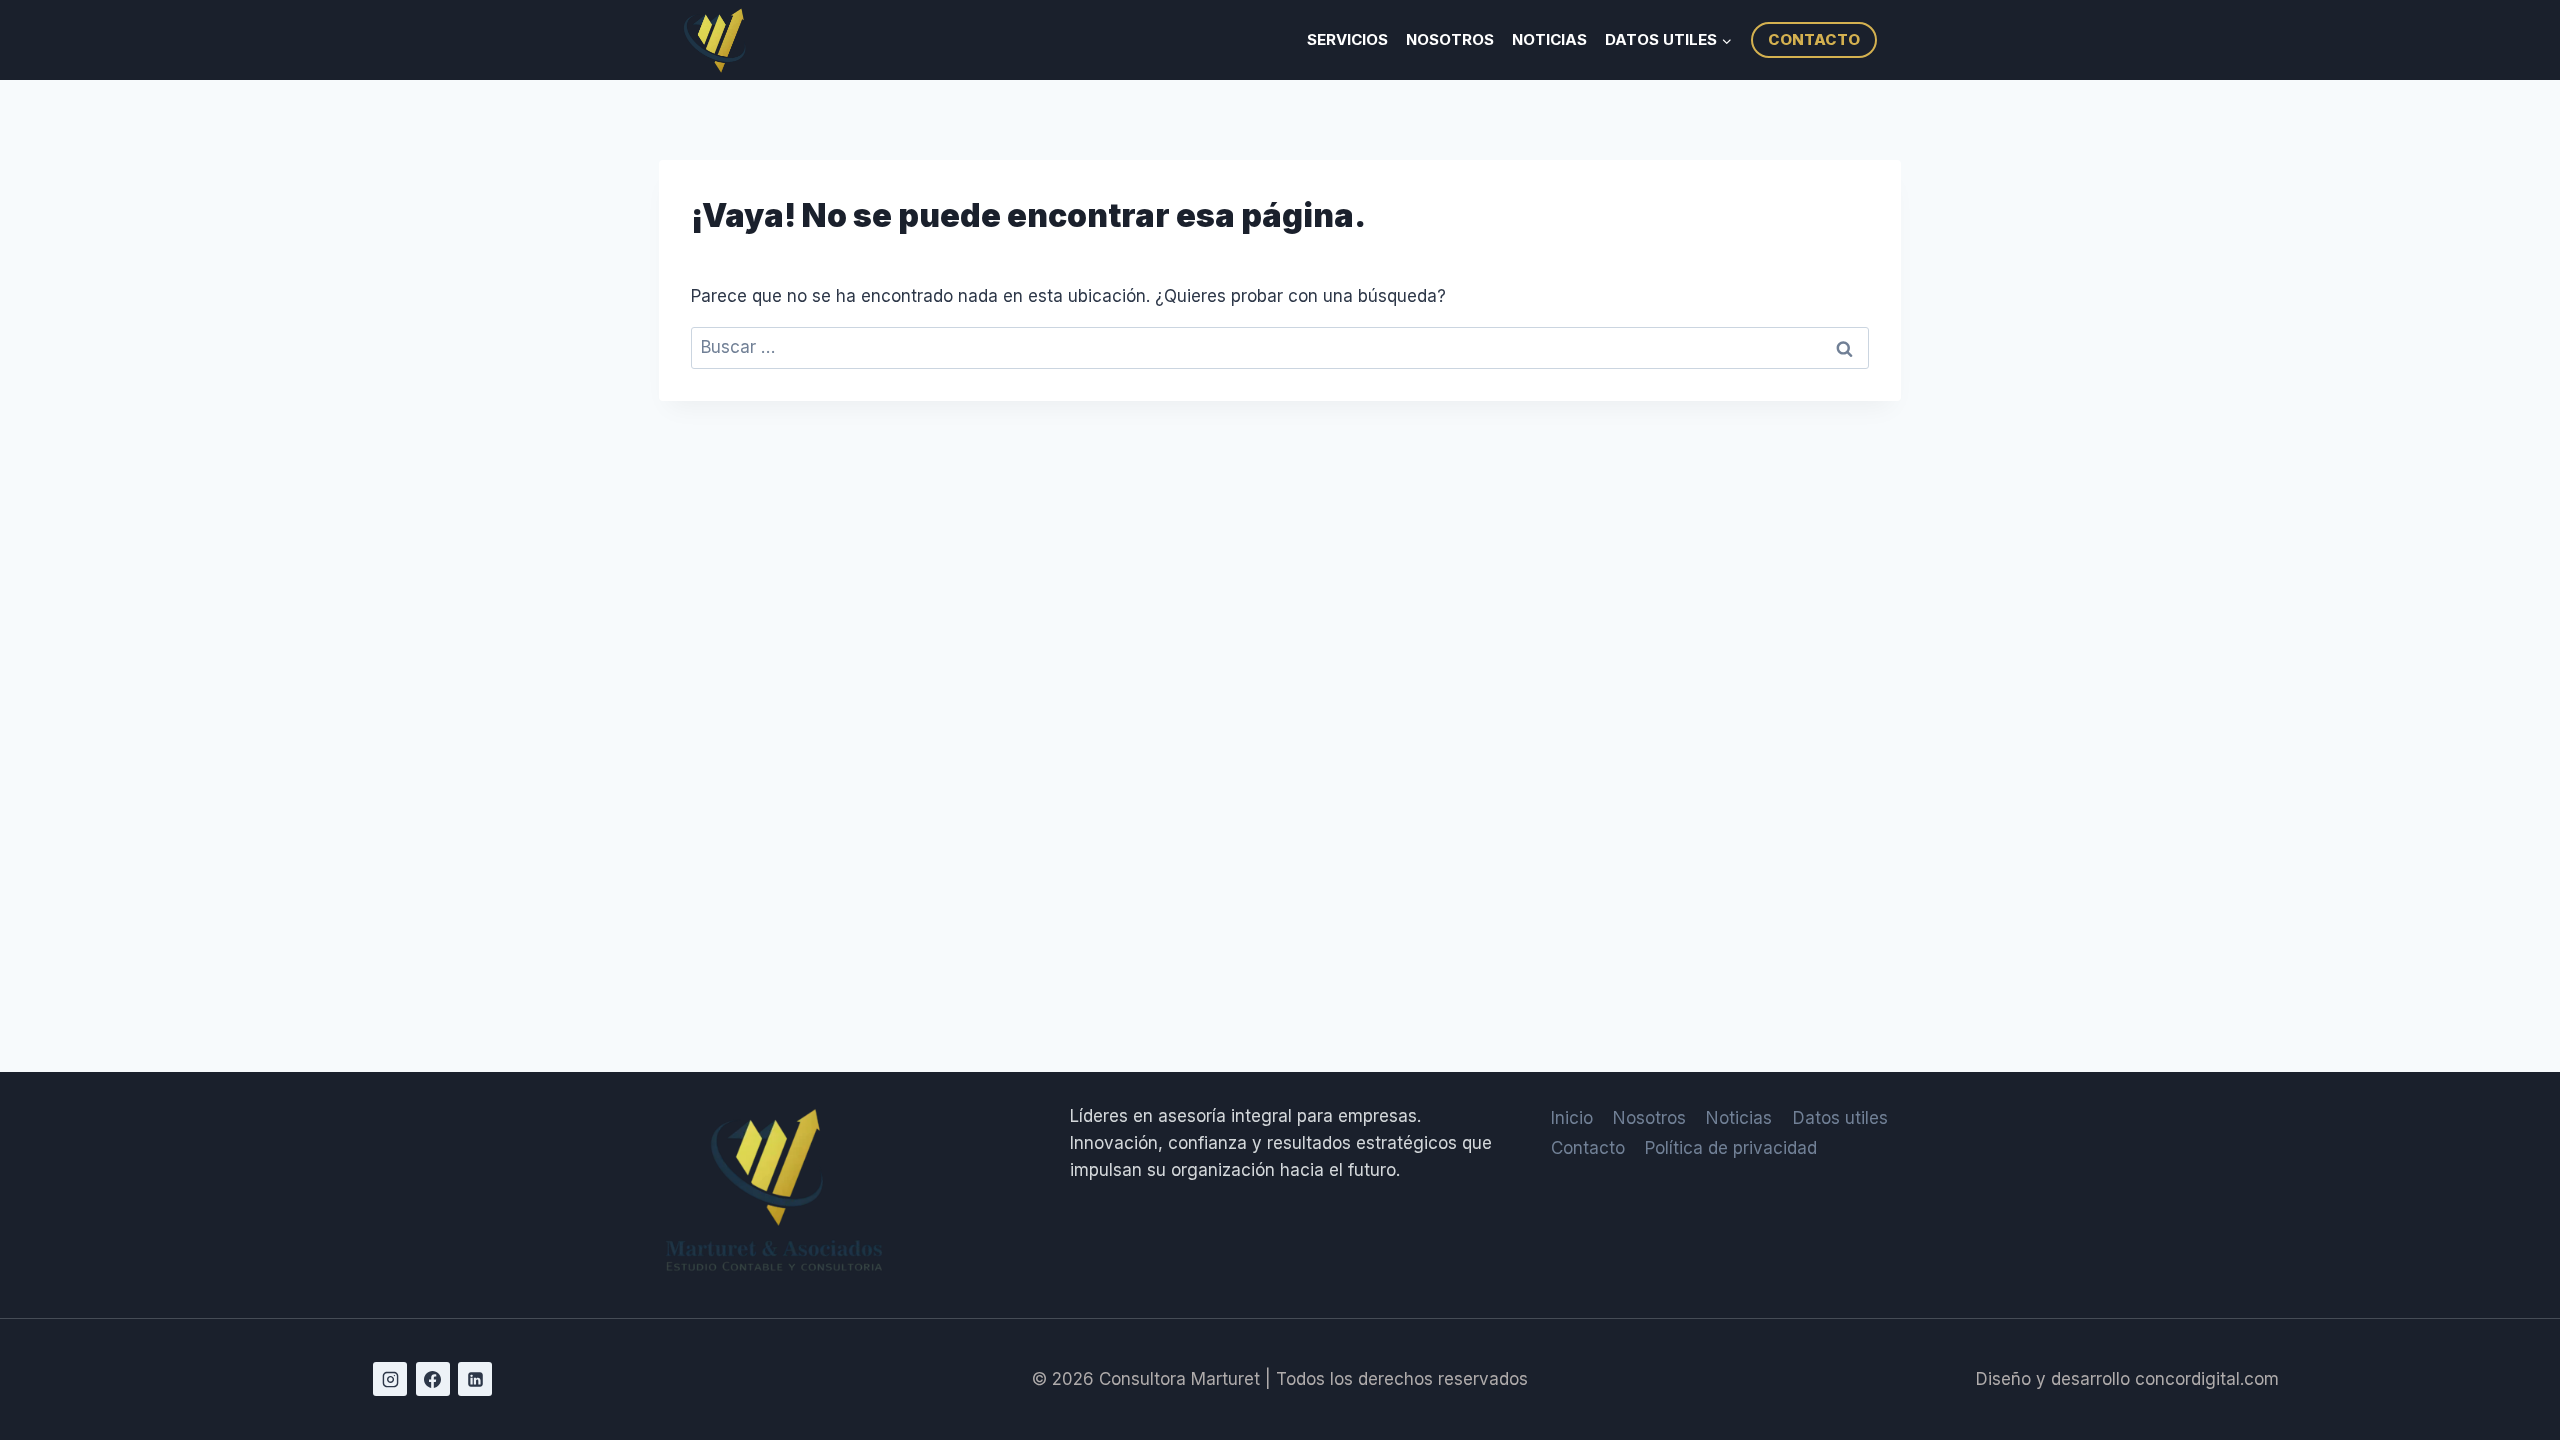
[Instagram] (390, 1379)
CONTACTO (1814, 39)
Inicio (1572, 1118)
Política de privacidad (1731, 1148)
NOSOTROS (1450, 39)
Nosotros (1649, 1118)
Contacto (1588, 1148)
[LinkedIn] (475, 1379)
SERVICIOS (1347, 39)
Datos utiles (1840, 1118)
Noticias (1739, 1118)
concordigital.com (2207, 1379)
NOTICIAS (1549, 39)
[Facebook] (433, 1379)
